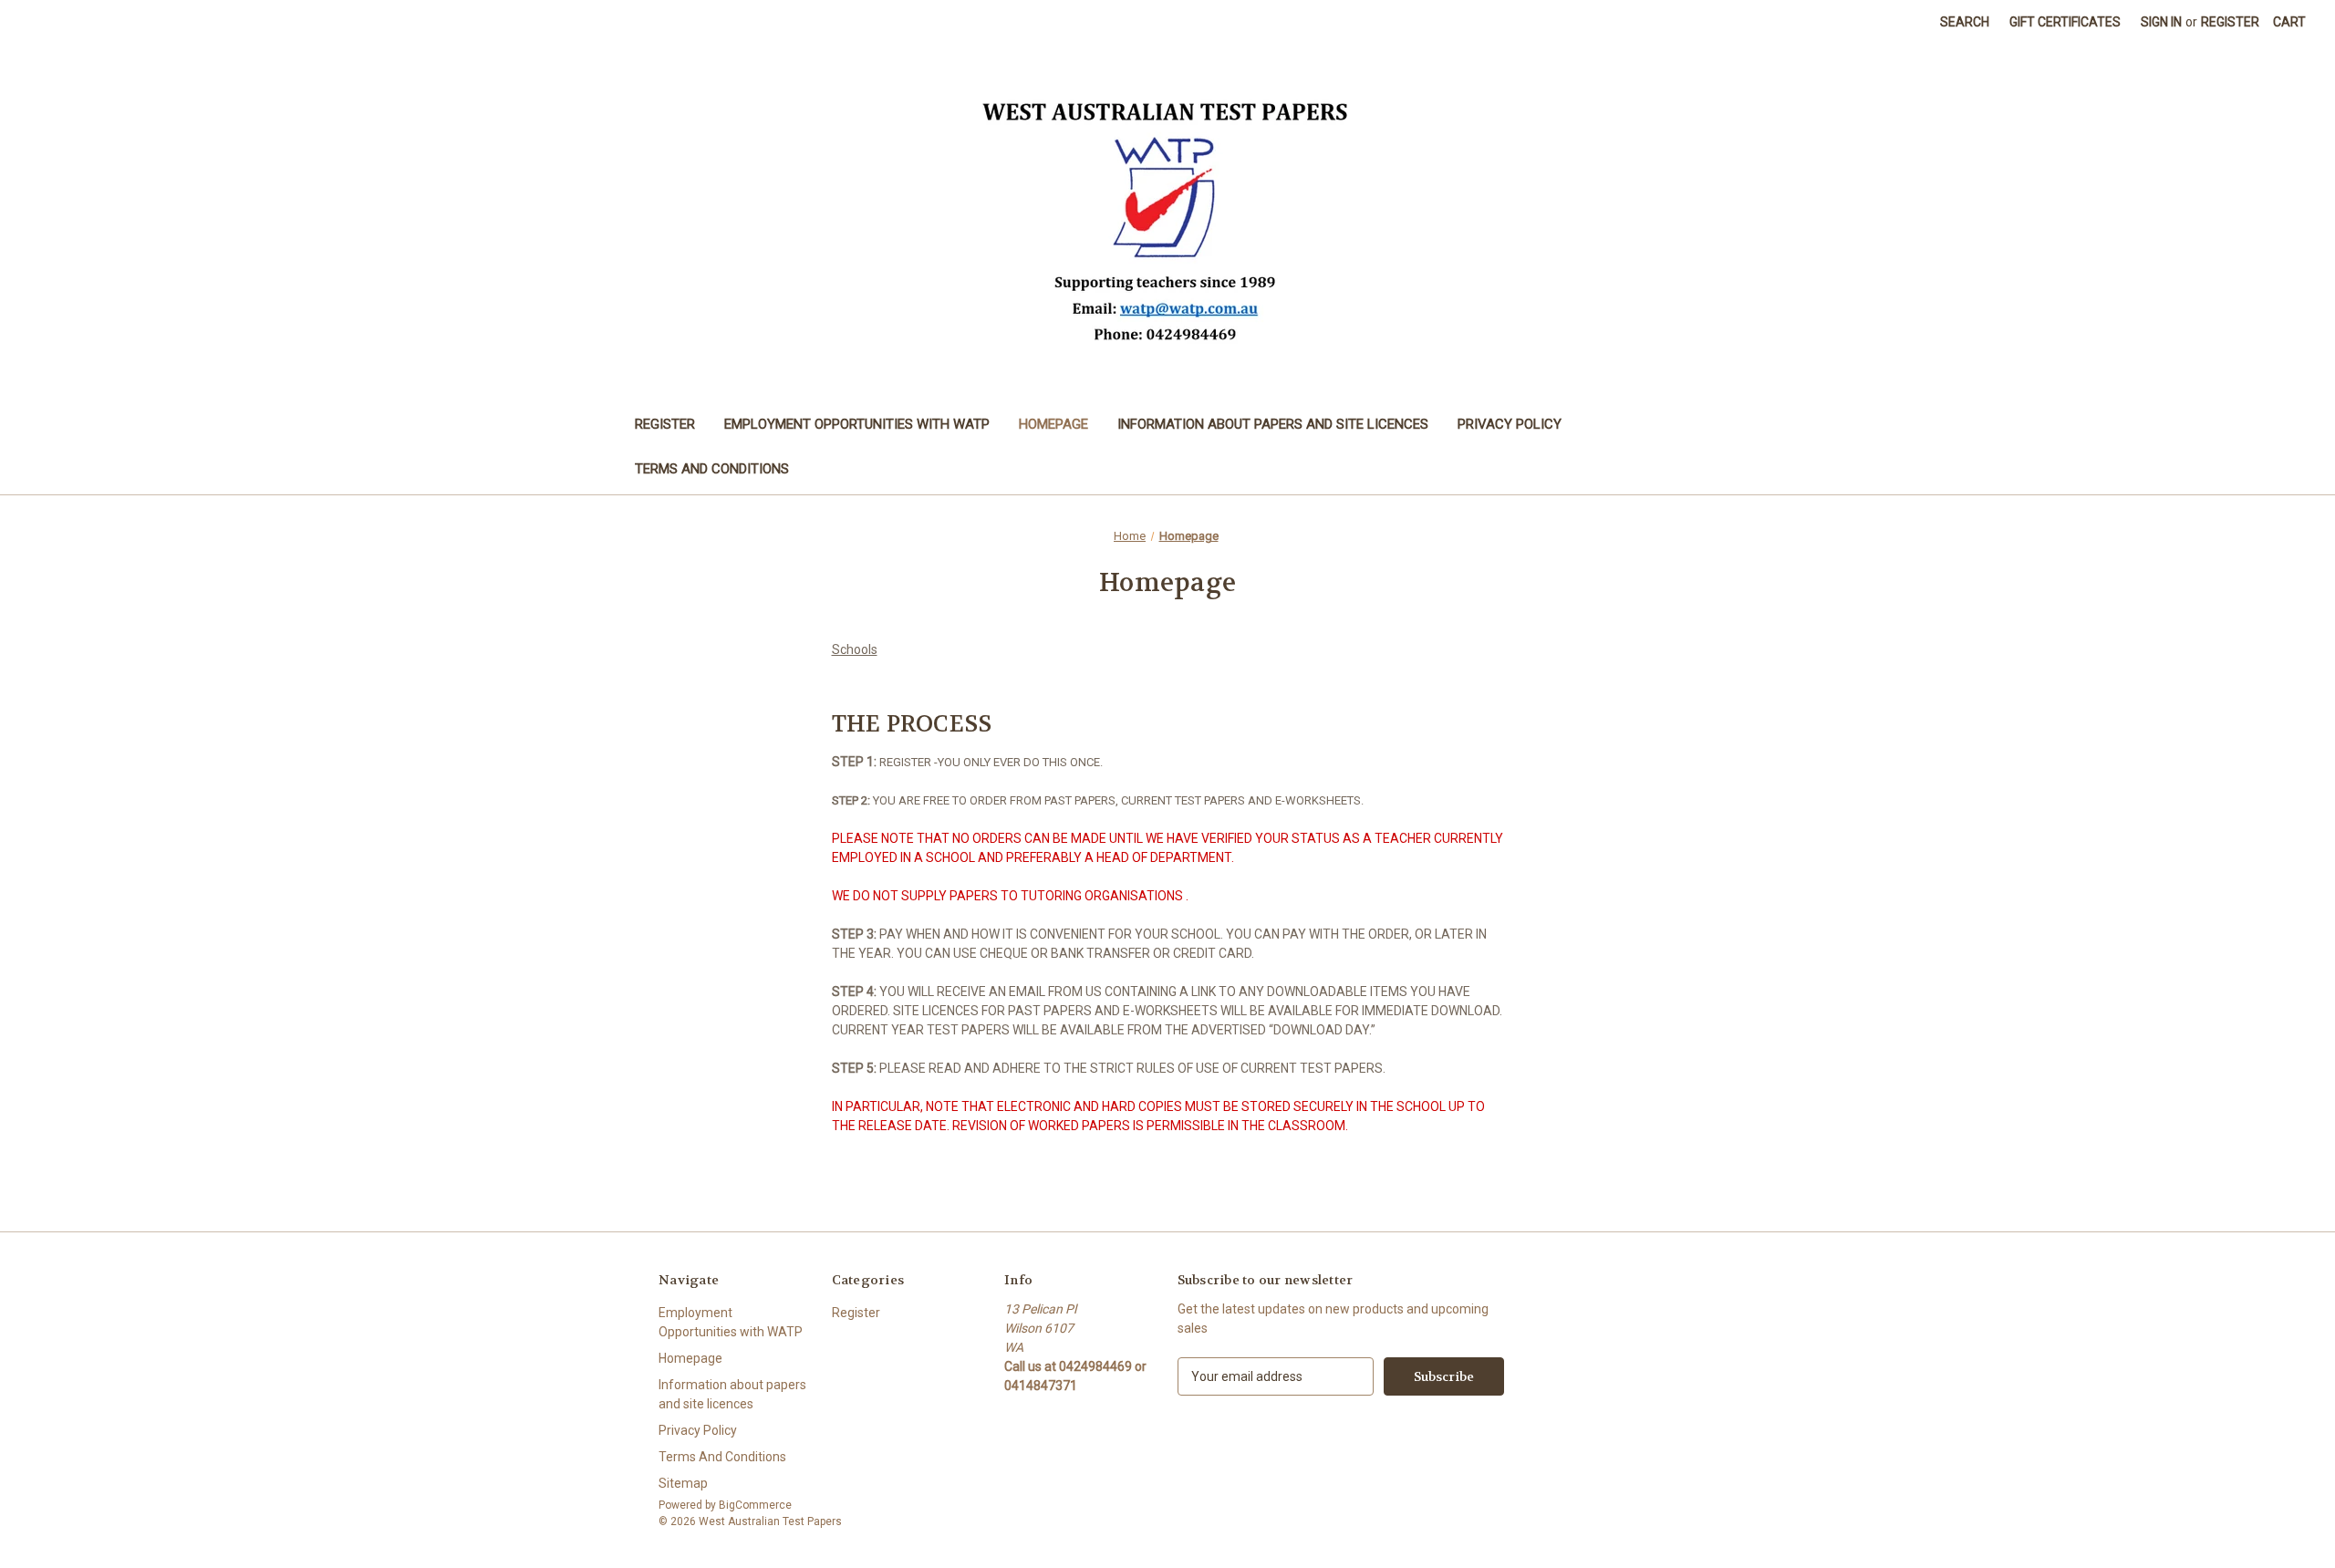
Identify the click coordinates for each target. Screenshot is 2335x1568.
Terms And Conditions (712, 469)
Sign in (2161, 22)
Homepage (1053, 424)
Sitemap (683, 1483)
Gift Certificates (2065, 22)
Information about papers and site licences (1273, 424)
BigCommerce (755, 1505)
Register (2230, 22)
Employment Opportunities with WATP (857, 424)
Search (1965, 22)
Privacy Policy (1510, 424)
